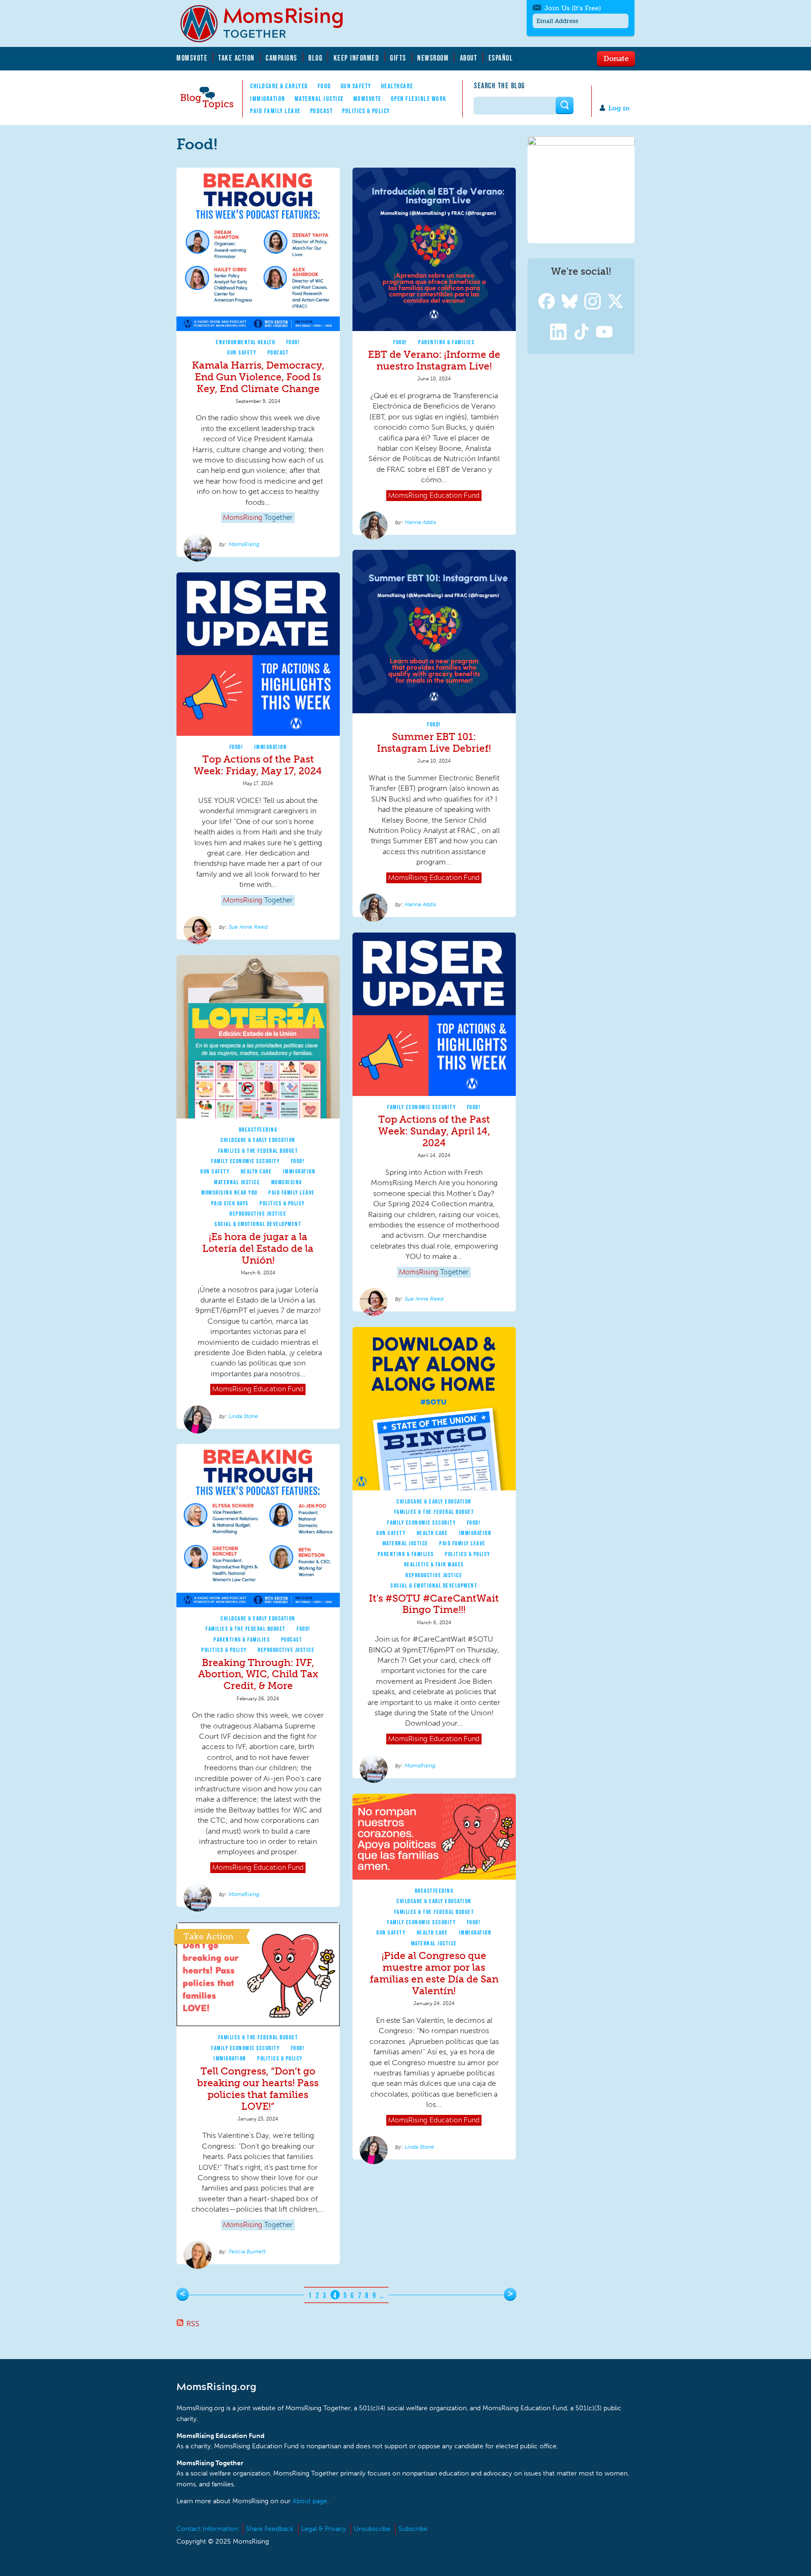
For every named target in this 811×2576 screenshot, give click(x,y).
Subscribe (413, 2529)
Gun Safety (356, 86)
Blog (315, 58)
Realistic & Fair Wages (434, 1564)
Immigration (268, 99)
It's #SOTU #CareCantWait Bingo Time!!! (434, 1604)
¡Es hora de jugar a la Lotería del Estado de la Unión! (258, 1248)
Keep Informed (357, 58)
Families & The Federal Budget (258, 1151)
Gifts (398, 58)
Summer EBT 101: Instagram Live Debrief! (434, 742)
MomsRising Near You (230, 1192)
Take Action (237, 58)
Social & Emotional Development (258, 1224)
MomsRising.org (268, 23)
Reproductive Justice (258, 1214)
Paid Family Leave (275, 111)
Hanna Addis (420, 522)
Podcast (322, 111)
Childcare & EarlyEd (279, 86)
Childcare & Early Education (258, 1140)
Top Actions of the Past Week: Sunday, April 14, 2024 (434, 1131)
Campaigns (282, 58)
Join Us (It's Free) (573, 8)
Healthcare (397, 86)
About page (310, 2501)
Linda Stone (243, 1416)
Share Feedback (270, 2529)
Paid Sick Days (230, 1203)
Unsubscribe (372, 2529)
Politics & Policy (366, 111)
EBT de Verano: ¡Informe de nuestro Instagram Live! (434, 360)
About (469, 58)
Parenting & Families (446, 342)
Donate (616, 58)
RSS (193, 2324)
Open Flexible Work (419, 99)
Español (501, 58)
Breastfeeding (258, 1130)
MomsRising (244, 544)
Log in (619, 108)
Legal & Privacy (324, 2529)
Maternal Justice (319, 99)
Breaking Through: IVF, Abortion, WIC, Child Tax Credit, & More (258, 1674)
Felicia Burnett (247, 2252)
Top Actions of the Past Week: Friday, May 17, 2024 (258, 765)
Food (325, 86)
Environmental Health (245, 342)
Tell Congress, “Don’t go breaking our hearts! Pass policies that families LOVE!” (258, 2089)
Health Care (256, 1171)
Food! (293, 342)
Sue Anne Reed (248, 927)
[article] (258, 362)
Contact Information (207, 2529)
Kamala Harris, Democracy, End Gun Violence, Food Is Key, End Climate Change (258, 377)
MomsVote (192, 58)
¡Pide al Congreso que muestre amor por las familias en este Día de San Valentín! (434, 1973)
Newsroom (433, 58)
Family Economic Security (421, 1107)
